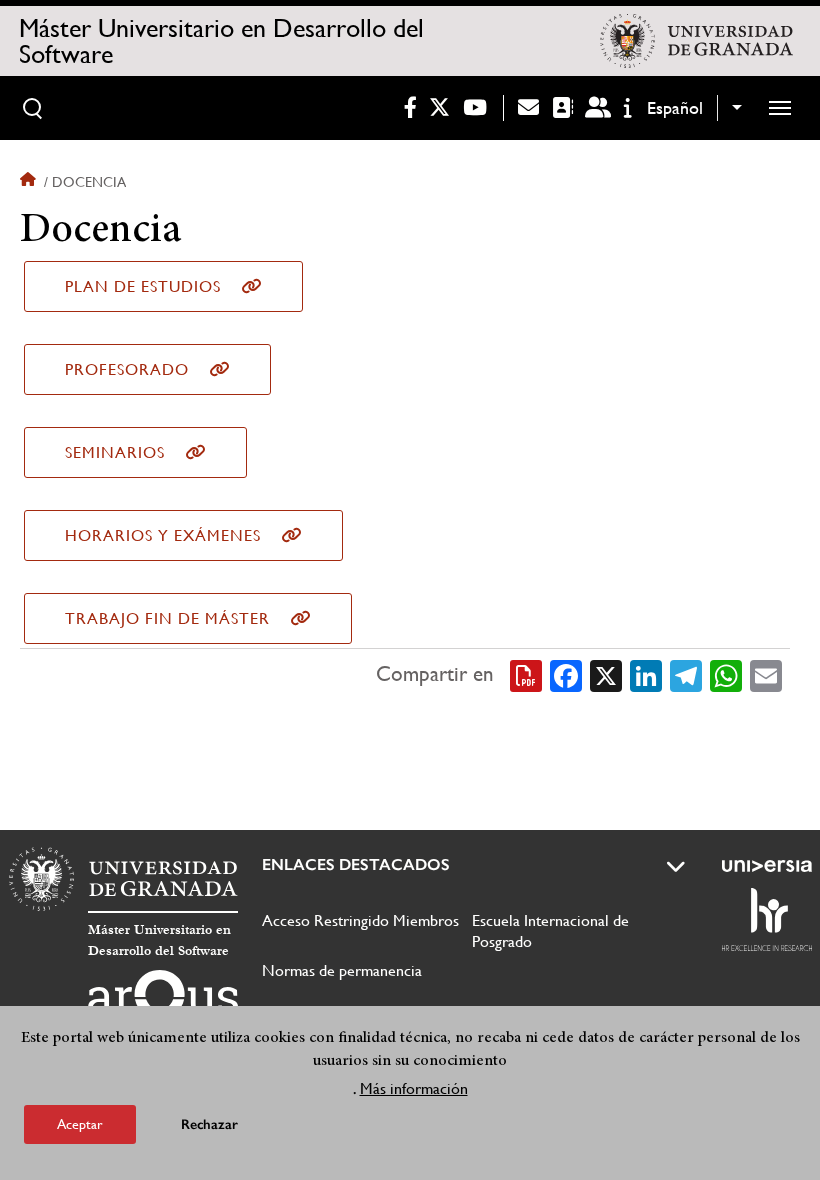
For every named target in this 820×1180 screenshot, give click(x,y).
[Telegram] (686, 675)
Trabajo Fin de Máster (167, 618)
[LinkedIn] (646, 675)
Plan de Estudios (143, 286)
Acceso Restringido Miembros (360, 920)
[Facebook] (566, 675)
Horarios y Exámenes (163, 535)
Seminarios (115, 452)
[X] (606, 675)
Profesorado (127, 369)
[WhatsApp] (726, 675)
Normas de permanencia (342, 970)
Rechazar (209, 1124)
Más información (414, 1088)
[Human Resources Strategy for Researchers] (767, 919)
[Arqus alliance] (163, 1002)
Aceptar (80, 1124)
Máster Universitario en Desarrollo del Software (221, 41)
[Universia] (767, 866)
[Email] (766, 675)
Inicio (30, 182)
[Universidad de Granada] (696, 41)
